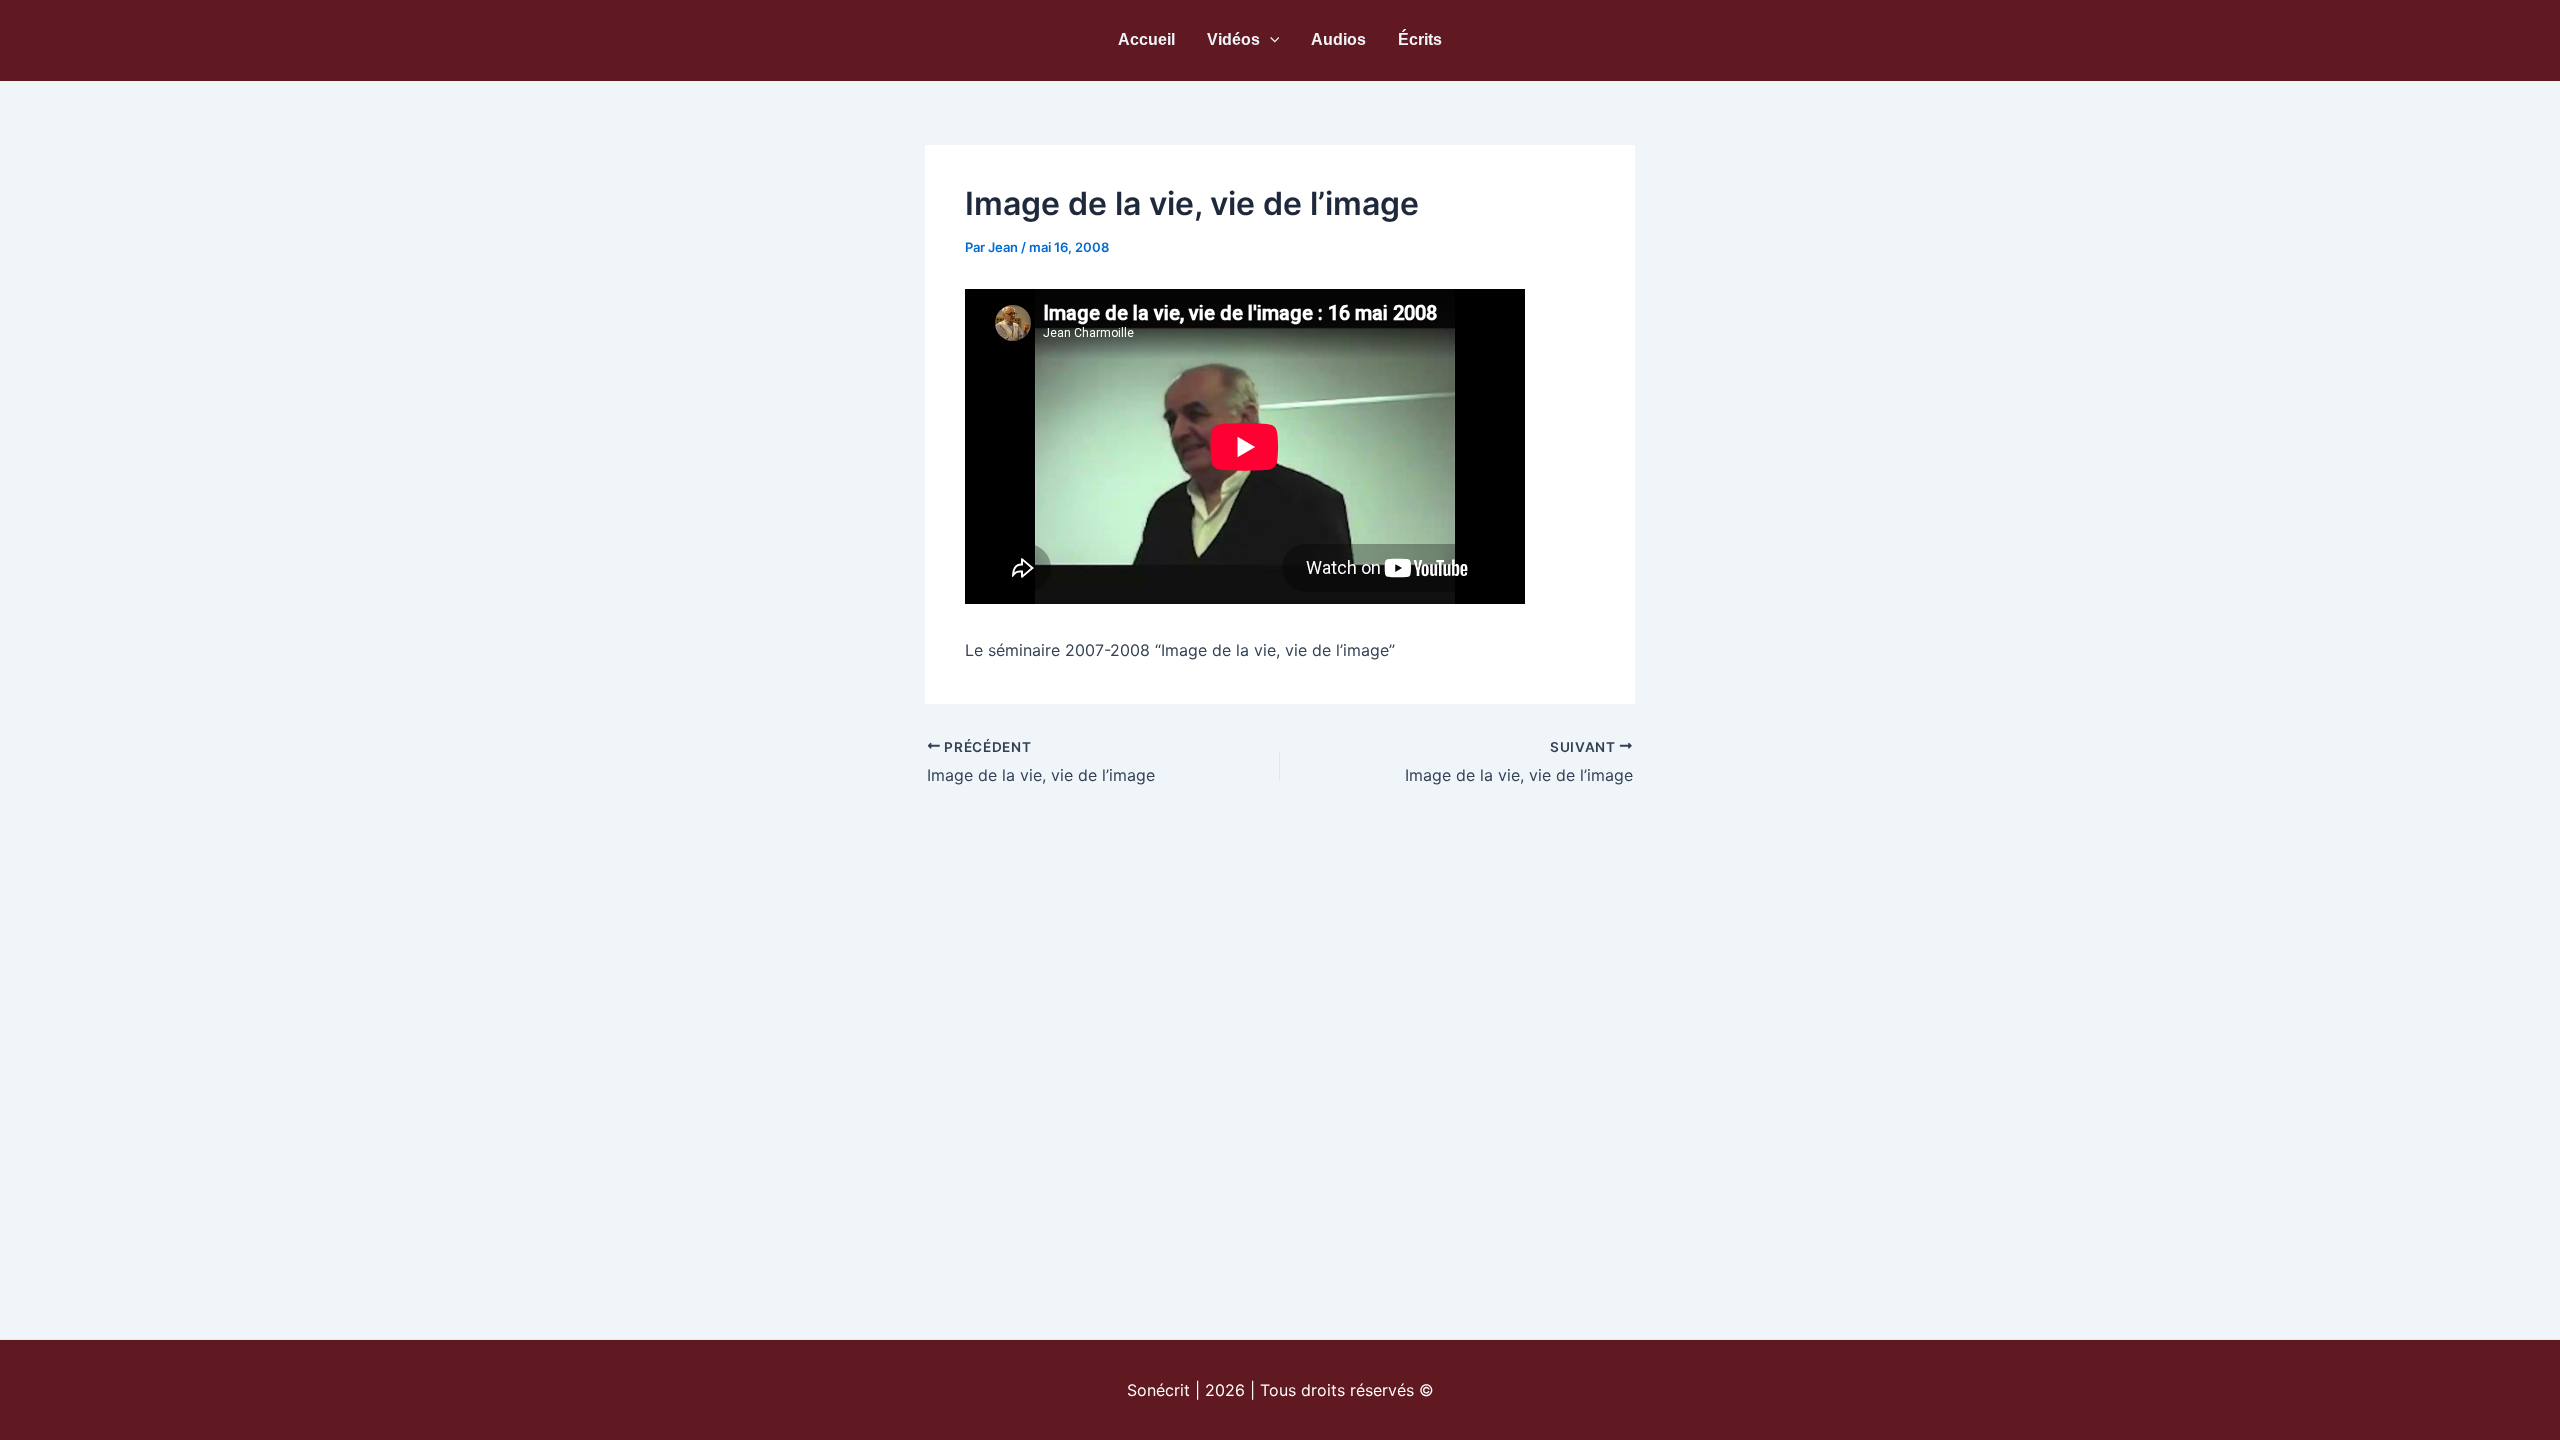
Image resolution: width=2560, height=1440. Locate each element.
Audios (1338, 39)
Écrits (1420, 39)
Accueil (1146, 39)
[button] (1270, 40)
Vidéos (1233, 39)
